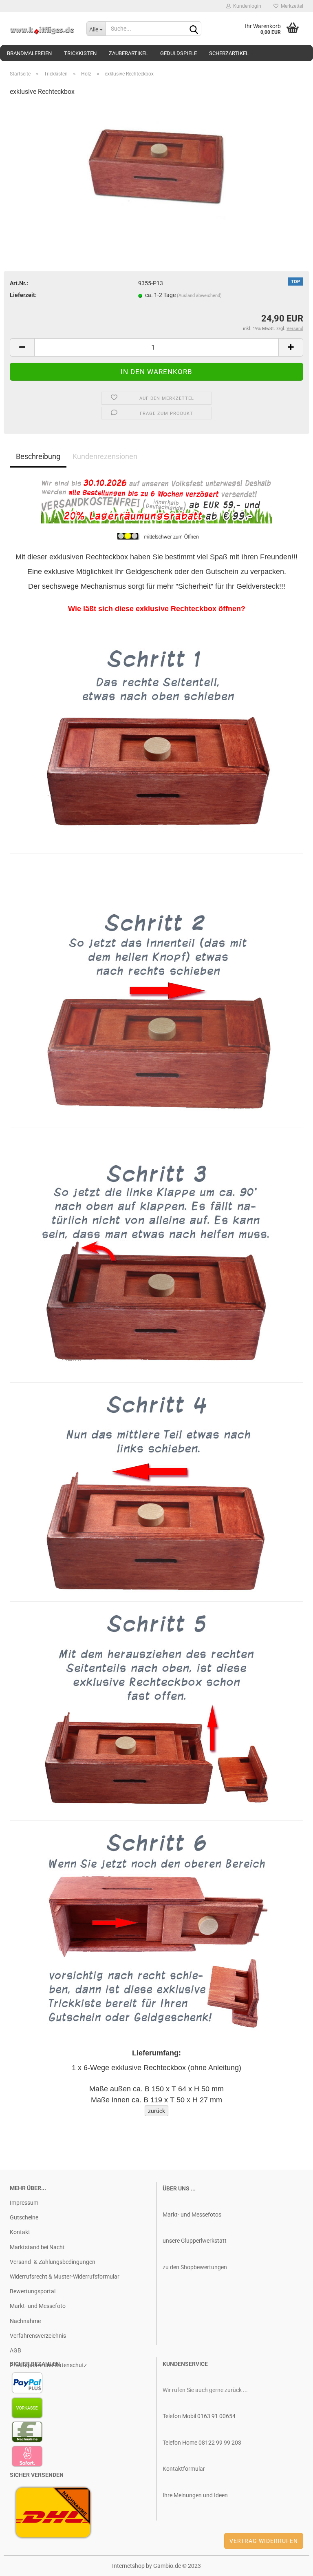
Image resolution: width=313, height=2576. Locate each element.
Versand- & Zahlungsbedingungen (53, 2262)
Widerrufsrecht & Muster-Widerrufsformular (65, 2277)
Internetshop (128, 2566)
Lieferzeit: (23, 295)
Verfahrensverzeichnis (38, 2336)
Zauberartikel (128, 53)
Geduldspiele (179, 53)
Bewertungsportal (33, 2291)
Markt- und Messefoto (38, 2306)
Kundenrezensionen (105, 456)
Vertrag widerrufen (264, 2541)
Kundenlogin (246, 6)
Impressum (24, 2203)
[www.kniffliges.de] (42, 29)
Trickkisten (80, 53)
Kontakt (20, 2232)
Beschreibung (38, 456)
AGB (15, 2350)
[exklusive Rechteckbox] (157, 165)
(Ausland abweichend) (199, 296)
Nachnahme (25, 2321)
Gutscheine (24, 2217)
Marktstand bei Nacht (37, 2247)
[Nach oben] (291, 2564)
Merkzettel (291, 6)
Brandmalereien (29, 53)
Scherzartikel (229, 53)
